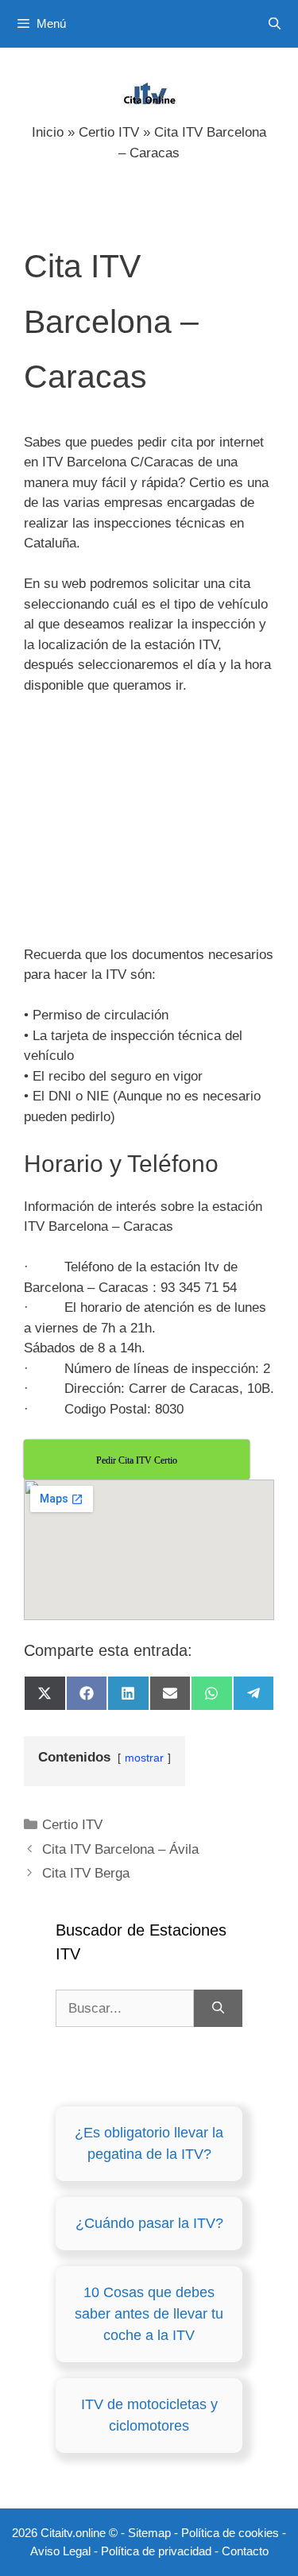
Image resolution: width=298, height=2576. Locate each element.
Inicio (48, 132)
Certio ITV (109, 132)
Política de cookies (230, 2533)
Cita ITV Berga (86, 1873)
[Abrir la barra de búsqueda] (275, 24)
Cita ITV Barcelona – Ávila (120, 1849)
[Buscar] (218, 2009)
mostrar (144, 1758)
